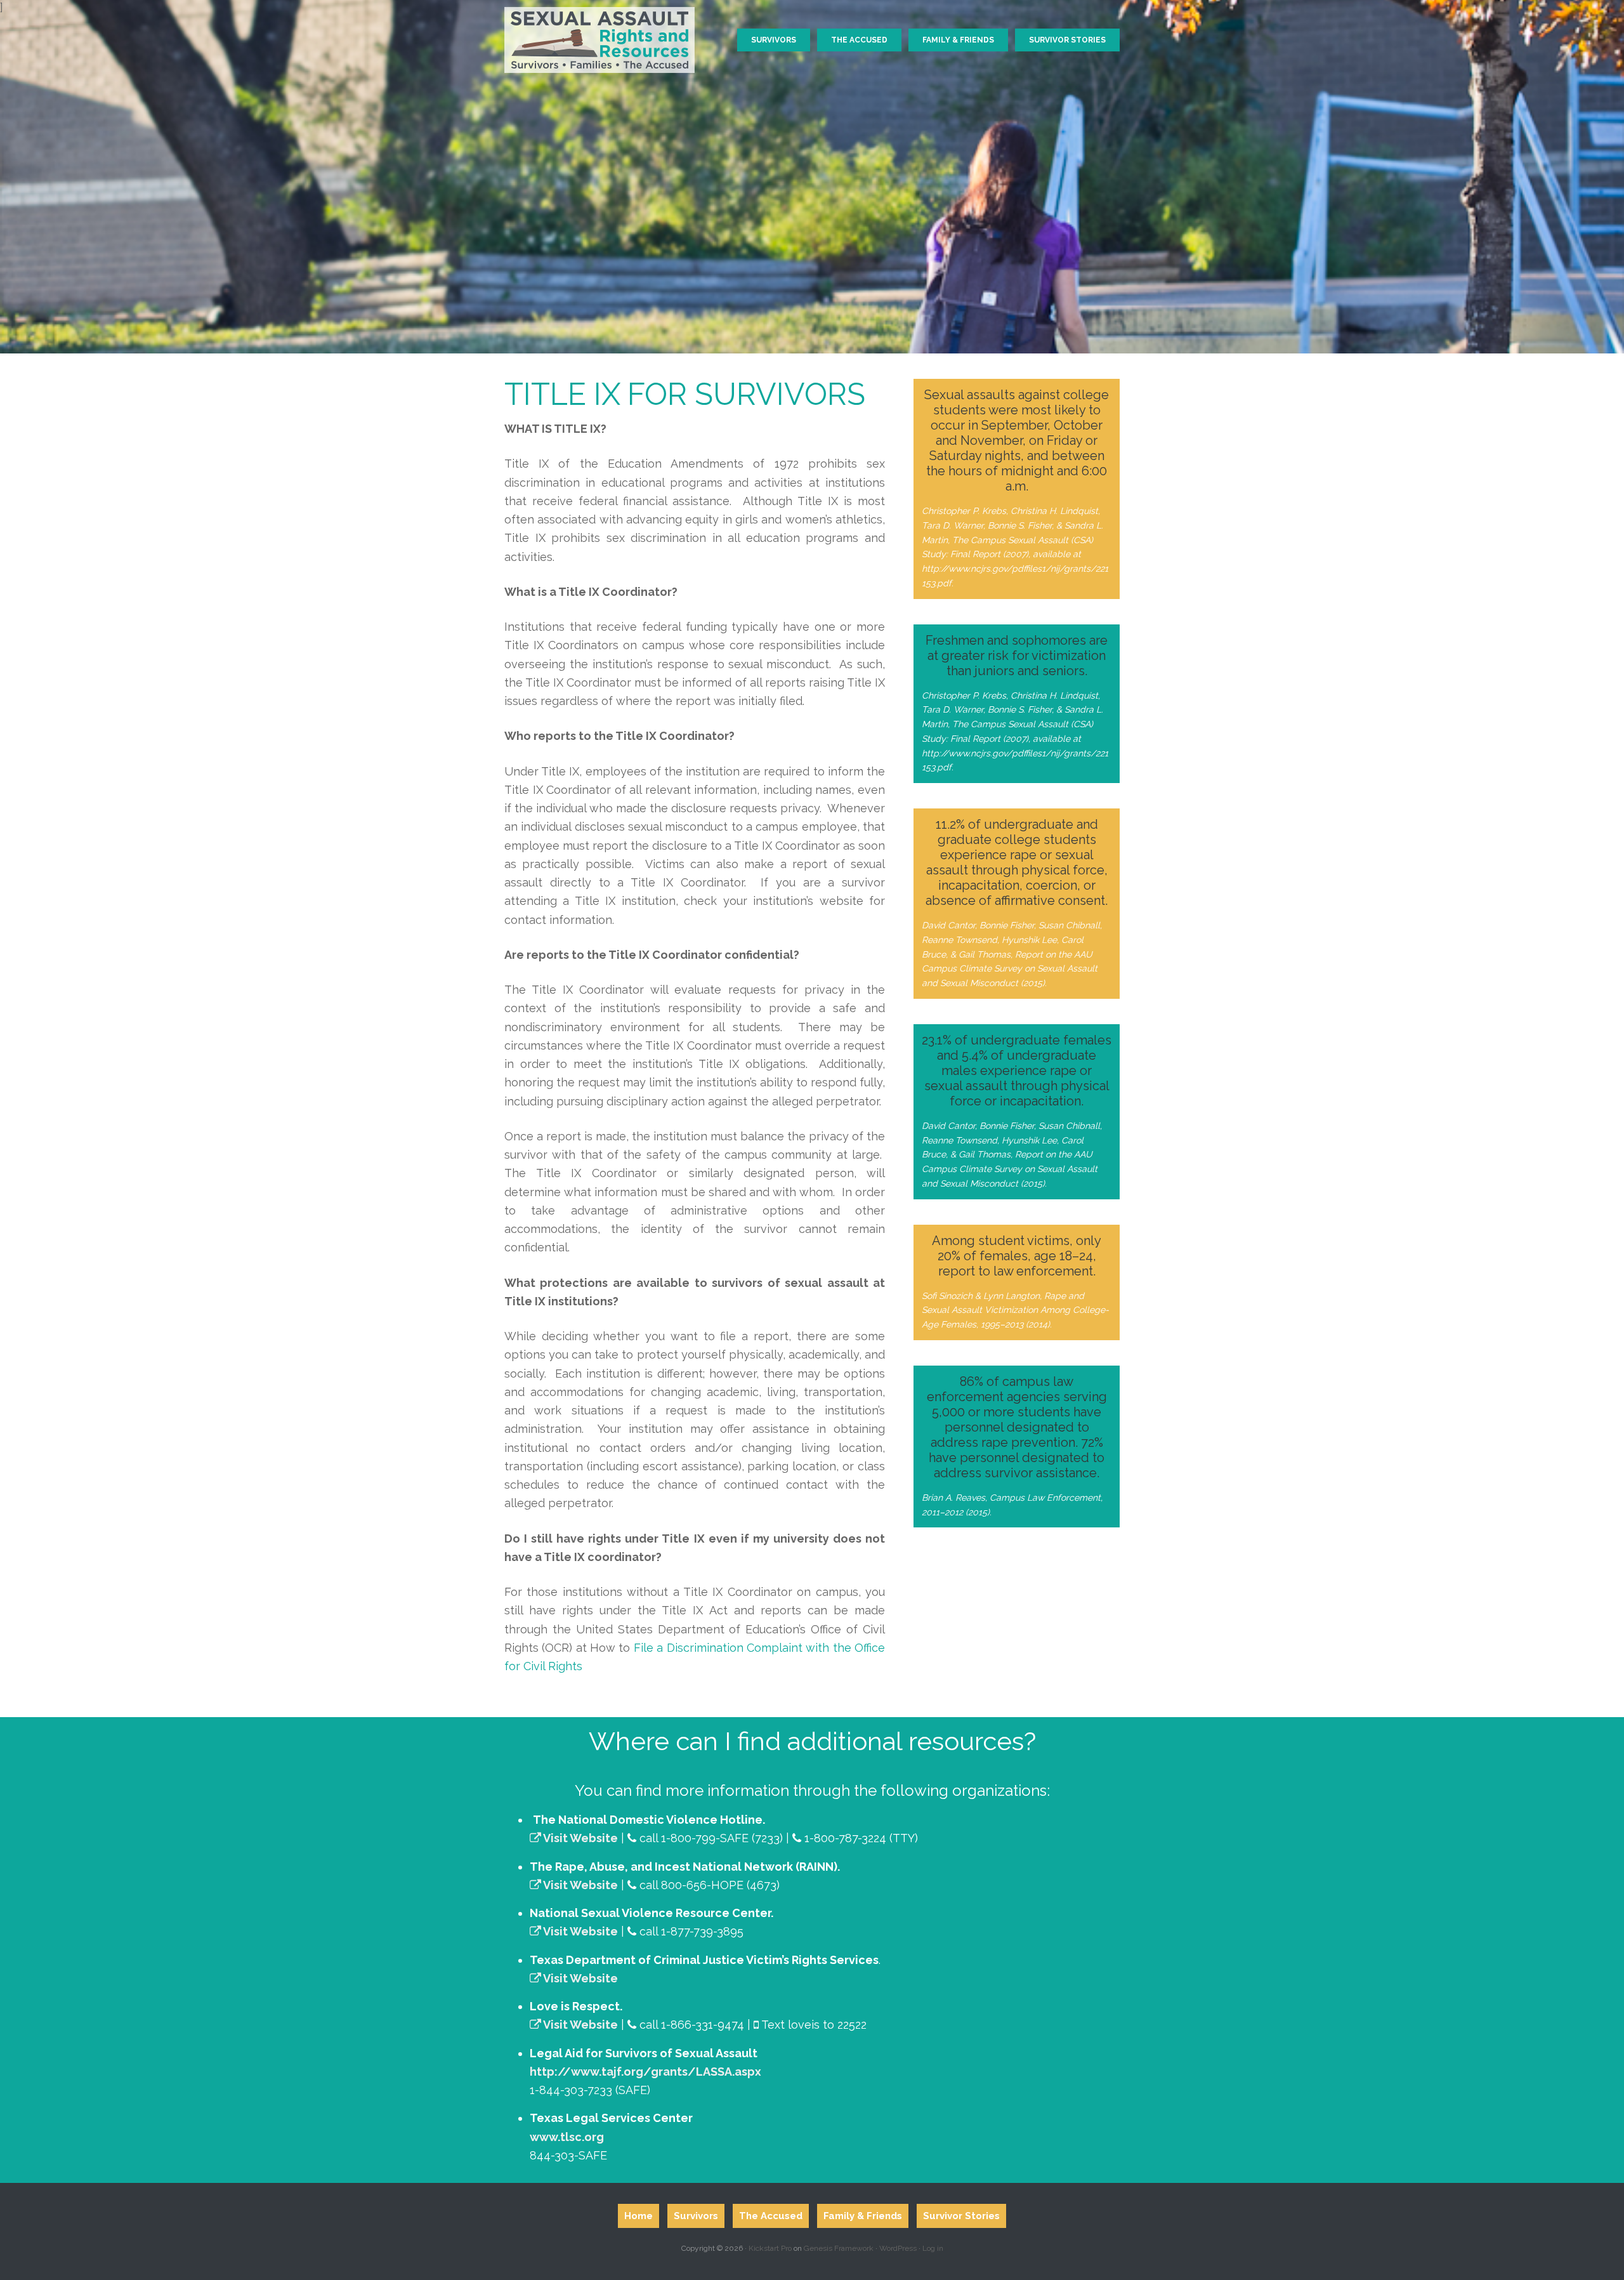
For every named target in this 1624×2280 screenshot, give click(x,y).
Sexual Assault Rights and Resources (599, 35)
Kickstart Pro (770, 2248)
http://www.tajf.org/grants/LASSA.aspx (645, 2072)
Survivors (696, 2216)
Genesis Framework (839, 2248)
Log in (933, 2248)
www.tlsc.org (567, 2137)
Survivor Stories (961, 2216)
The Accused (771, 2216)
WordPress (898, 2248)
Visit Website (580, 1838)
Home (638, 2216)
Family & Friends (863, 2216)
